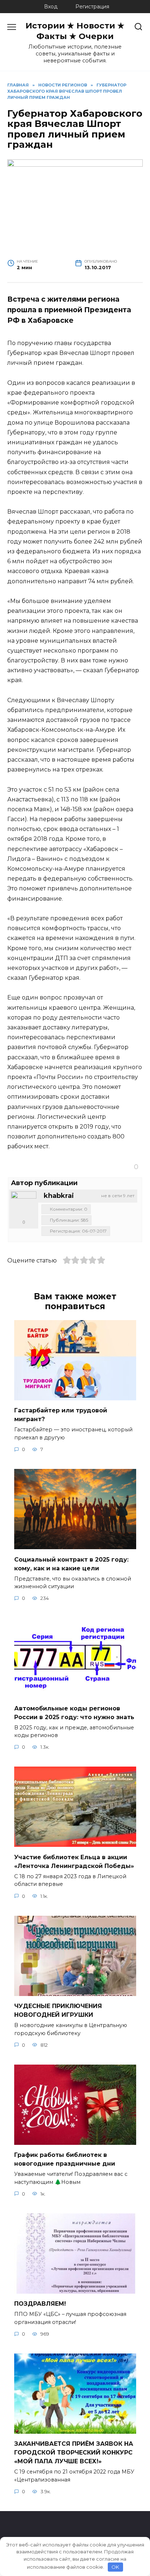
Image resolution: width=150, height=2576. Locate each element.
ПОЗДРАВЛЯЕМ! (40, 2304)
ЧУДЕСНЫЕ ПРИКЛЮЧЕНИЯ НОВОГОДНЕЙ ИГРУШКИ (58, 2010)
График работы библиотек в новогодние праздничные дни (65, 2159)
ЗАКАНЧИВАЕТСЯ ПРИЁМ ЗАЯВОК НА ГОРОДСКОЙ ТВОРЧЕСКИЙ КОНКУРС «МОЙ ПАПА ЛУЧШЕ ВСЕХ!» (74, 2453)
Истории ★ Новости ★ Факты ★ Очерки (75, 31)
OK (115, 2567)
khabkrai (59, 1196)
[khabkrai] (24, 1204)
